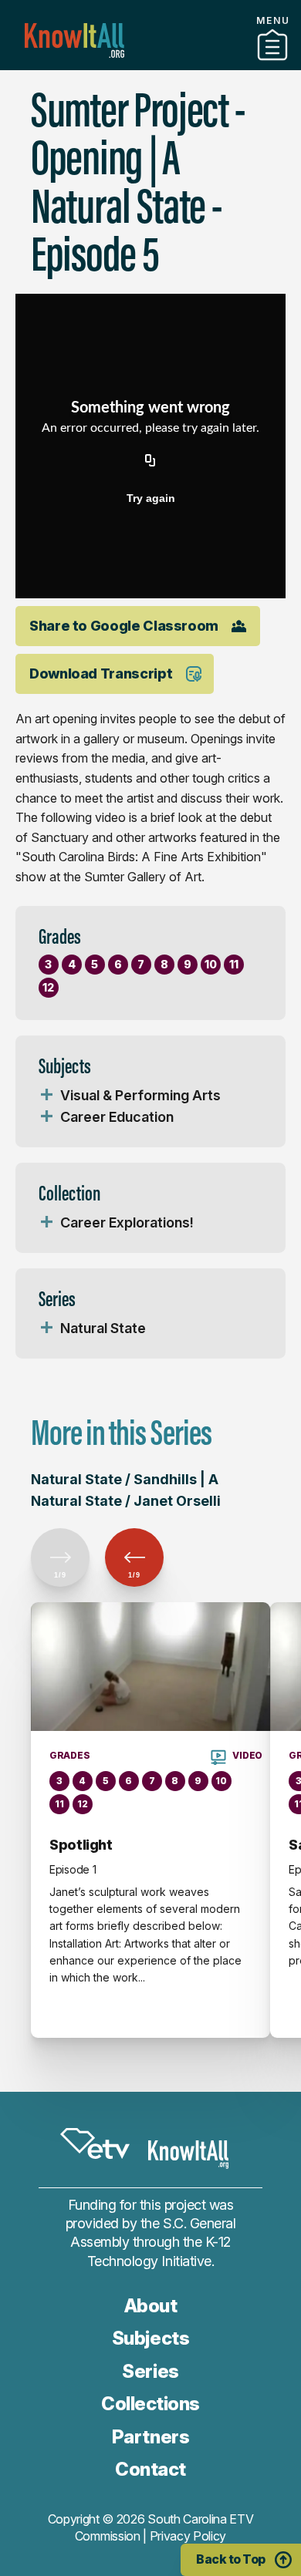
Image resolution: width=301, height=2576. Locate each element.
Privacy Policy (188, 2536)
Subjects (150, 2338)
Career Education (117, 1117)
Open (46, 1096)
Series (150, 2371)
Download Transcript (101, 673)
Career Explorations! (127, 1222)
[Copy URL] (150, 461)
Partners (150, 64)
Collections (150, 2404)
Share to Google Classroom (124, 626)
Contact (150, 2469)
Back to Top (231, 2559)
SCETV (95, 2143)
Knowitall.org (74, 40)
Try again (151, 498)
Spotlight (81, 1845)
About (151, 2306)
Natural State (103, 1328)
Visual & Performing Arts (140, 1095)
